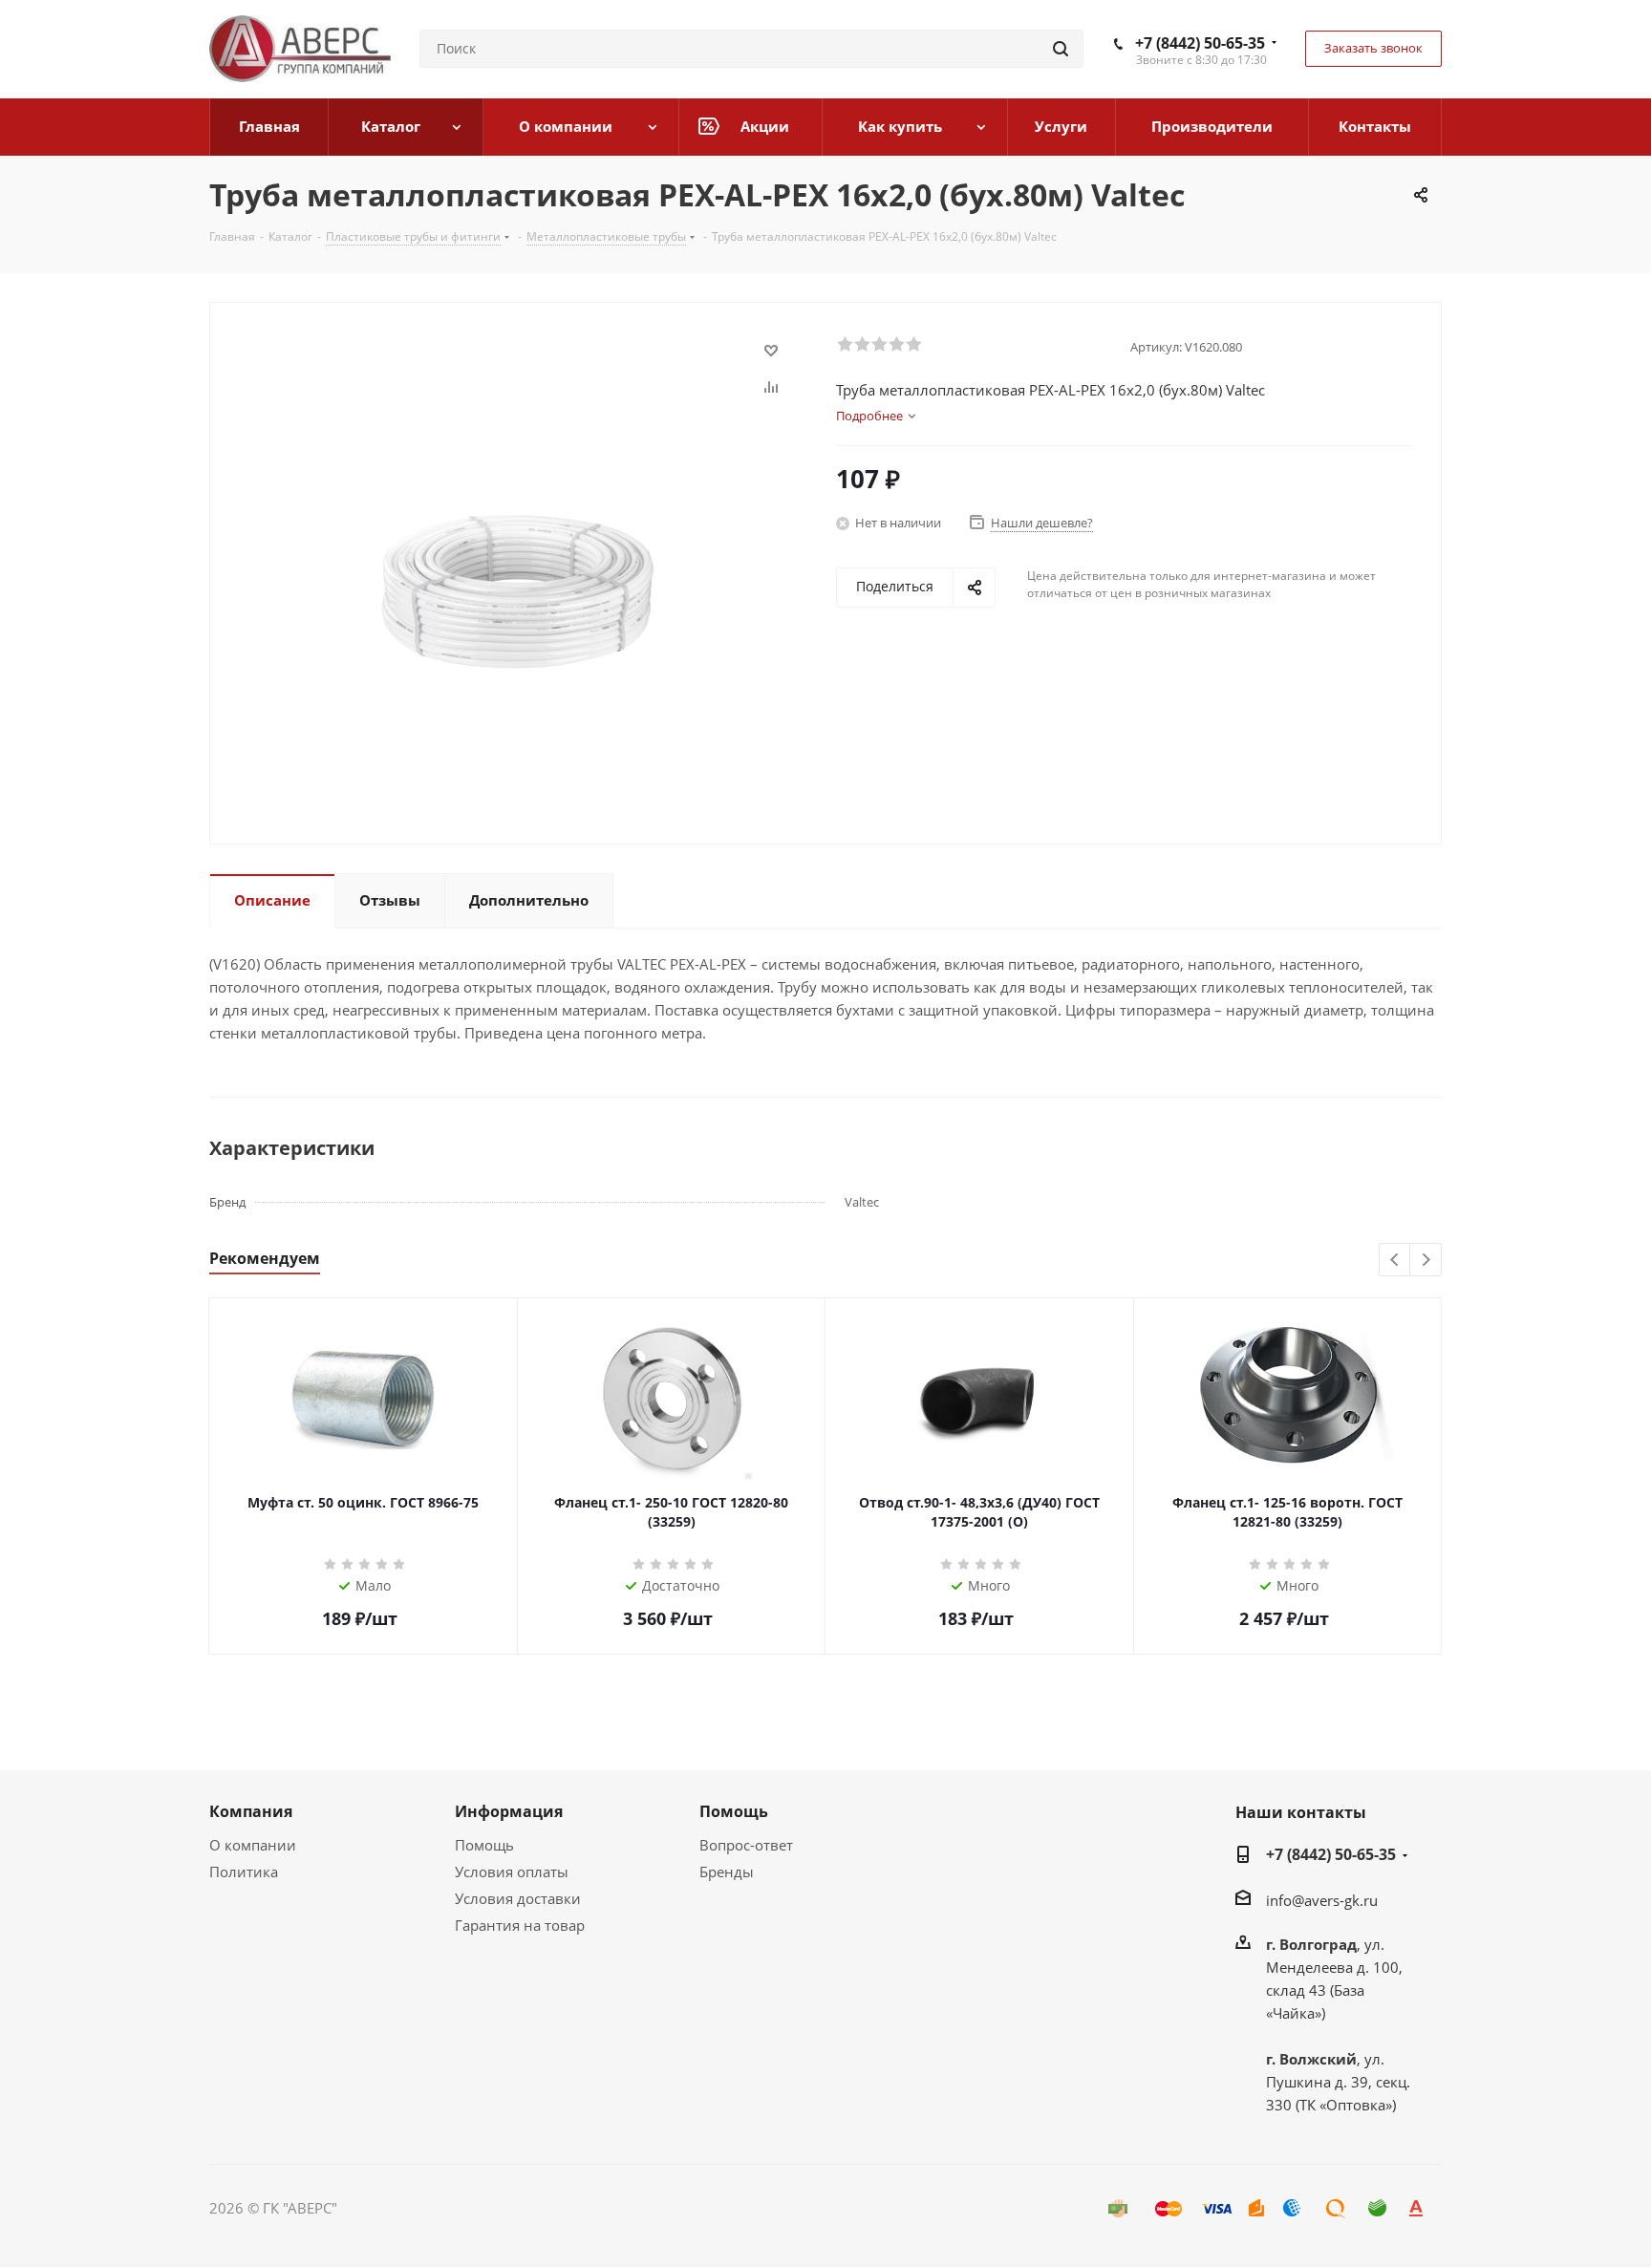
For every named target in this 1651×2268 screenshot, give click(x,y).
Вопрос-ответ (746, 1845)
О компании (253, 1845)
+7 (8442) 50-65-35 (1200, 43)
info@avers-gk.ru (1322, 1900)
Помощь (484, 1845)
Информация (509, 1811)
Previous (1395, 1261)
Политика (244, 1872)
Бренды (727, 1872)
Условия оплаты (512, 1872)
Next (1426, 1261)
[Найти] (1061, 49)
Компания (251, 1811)
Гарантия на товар (520, 1925)
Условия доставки (518, 1898)
